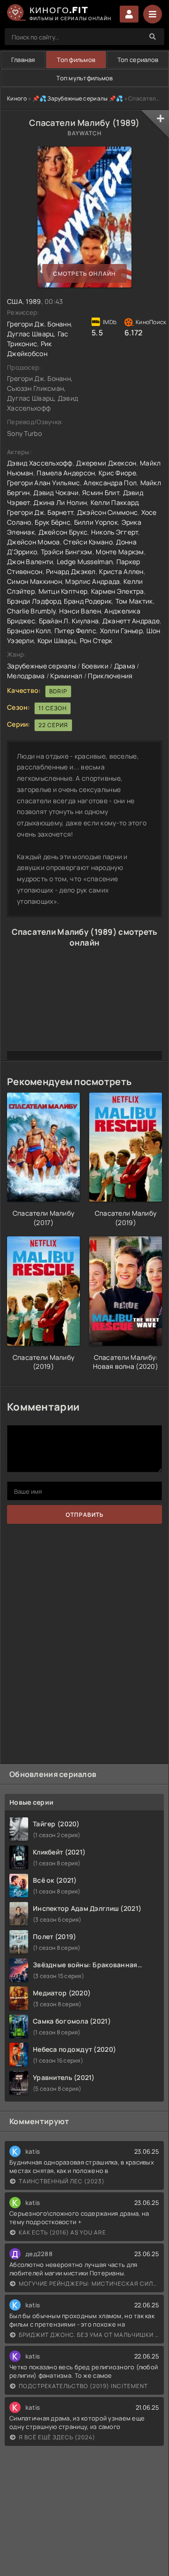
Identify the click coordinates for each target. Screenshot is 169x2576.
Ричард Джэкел (71, 571)
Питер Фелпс (75, 631)
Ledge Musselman (85, 562)
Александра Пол (110, 483)
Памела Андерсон (66, 473)
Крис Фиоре (117, 473)
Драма (125, 666)
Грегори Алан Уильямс (44, 483)
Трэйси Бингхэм (67, 552)
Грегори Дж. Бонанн (39, 324)
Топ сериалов (138, 60)
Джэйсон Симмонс (107, 512)
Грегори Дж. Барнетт (40, 512)
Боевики (95, 666)
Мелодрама (26, 676)
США (15, 301)
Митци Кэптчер (63, 591)
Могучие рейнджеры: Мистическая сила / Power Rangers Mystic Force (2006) (89, 2284)
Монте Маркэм (120, 552)
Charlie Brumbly (31, 611)
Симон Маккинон (35, 581)
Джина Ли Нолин (60, 502)
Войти (129, 14)
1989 (33, 301)
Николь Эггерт (115, 532)
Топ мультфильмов (84, 78)
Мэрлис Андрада (92, 581)
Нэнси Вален (80, 611)
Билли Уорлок (96, 522)
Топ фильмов (76, 60)
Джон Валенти (30, 562)
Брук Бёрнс (53, 522)
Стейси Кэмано (88, 542)
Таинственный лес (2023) (62, 2181)
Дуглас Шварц (31, 334)
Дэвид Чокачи (56, 493)
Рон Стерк (96, 640)
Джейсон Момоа (34, 542)
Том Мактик (134, 601)
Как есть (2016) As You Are (62, 2232)
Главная (23, 60)
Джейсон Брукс (63, 532)
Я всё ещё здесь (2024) (57, 2437)
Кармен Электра (118, 591)
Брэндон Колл (29, 631)
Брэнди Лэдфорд (34, 601)
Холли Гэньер (121, 631)
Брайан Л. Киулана (69, 621)
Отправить (85, 1515)
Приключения (110, 676)
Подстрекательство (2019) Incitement (83, 2386)
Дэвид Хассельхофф (40, 463)
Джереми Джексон (106, 463)
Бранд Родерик (88, 601)
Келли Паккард (115, 502)
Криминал (66, 676)
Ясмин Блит (101, 493)
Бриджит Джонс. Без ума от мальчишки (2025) (89, 2335)
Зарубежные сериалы (42, 666)
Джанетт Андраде (131, 621)
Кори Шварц (57, 640)
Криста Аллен (121, 571)
